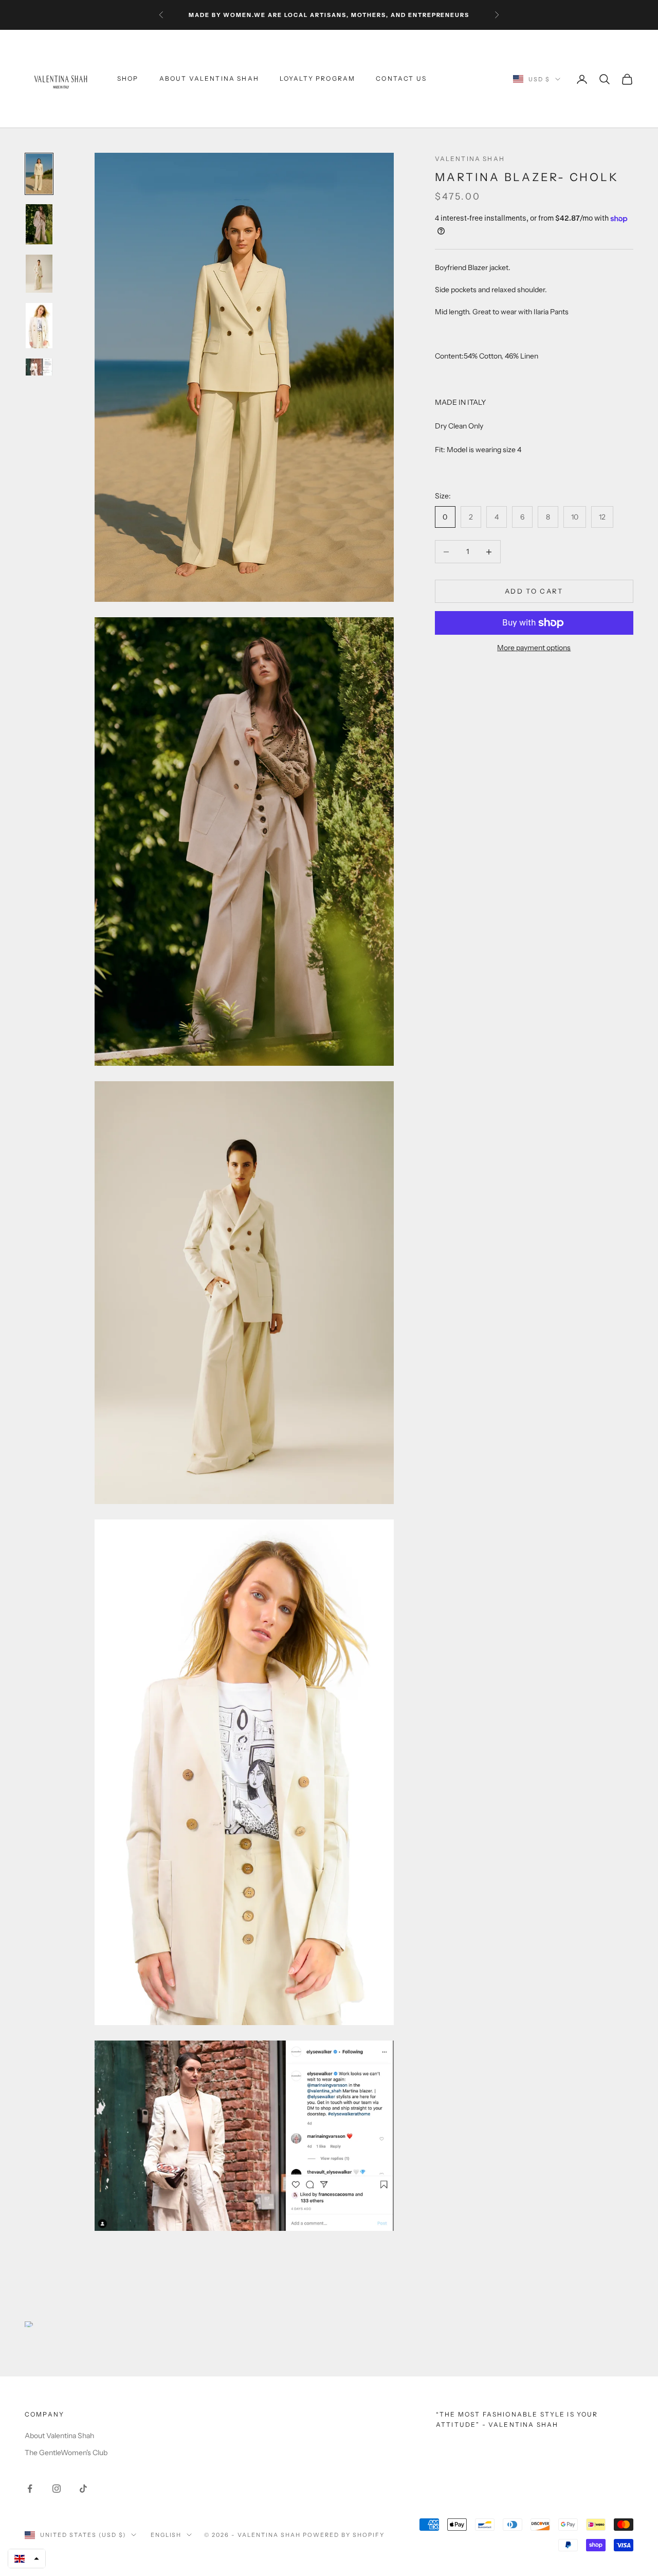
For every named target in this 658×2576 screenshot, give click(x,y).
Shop (128, 79)
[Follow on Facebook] (30, 2489)
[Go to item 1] (39, 174)
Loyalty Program (317, 79)
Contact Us (401, 79)
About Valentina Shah (209, 79)
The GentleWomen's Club (66, 2453)
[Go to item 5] (39, 367)
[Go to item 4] (39, 326)
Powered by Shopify (344, 2535)
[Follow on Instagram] (57, 2489)
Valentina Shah (470, 159)
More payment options (534, 648)
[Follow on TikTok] (83, 2489)
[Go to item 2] (39, 224)
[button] (27, 2559)
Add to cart (534, 591)
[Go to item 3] (39, 273)
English (166, 2535)
